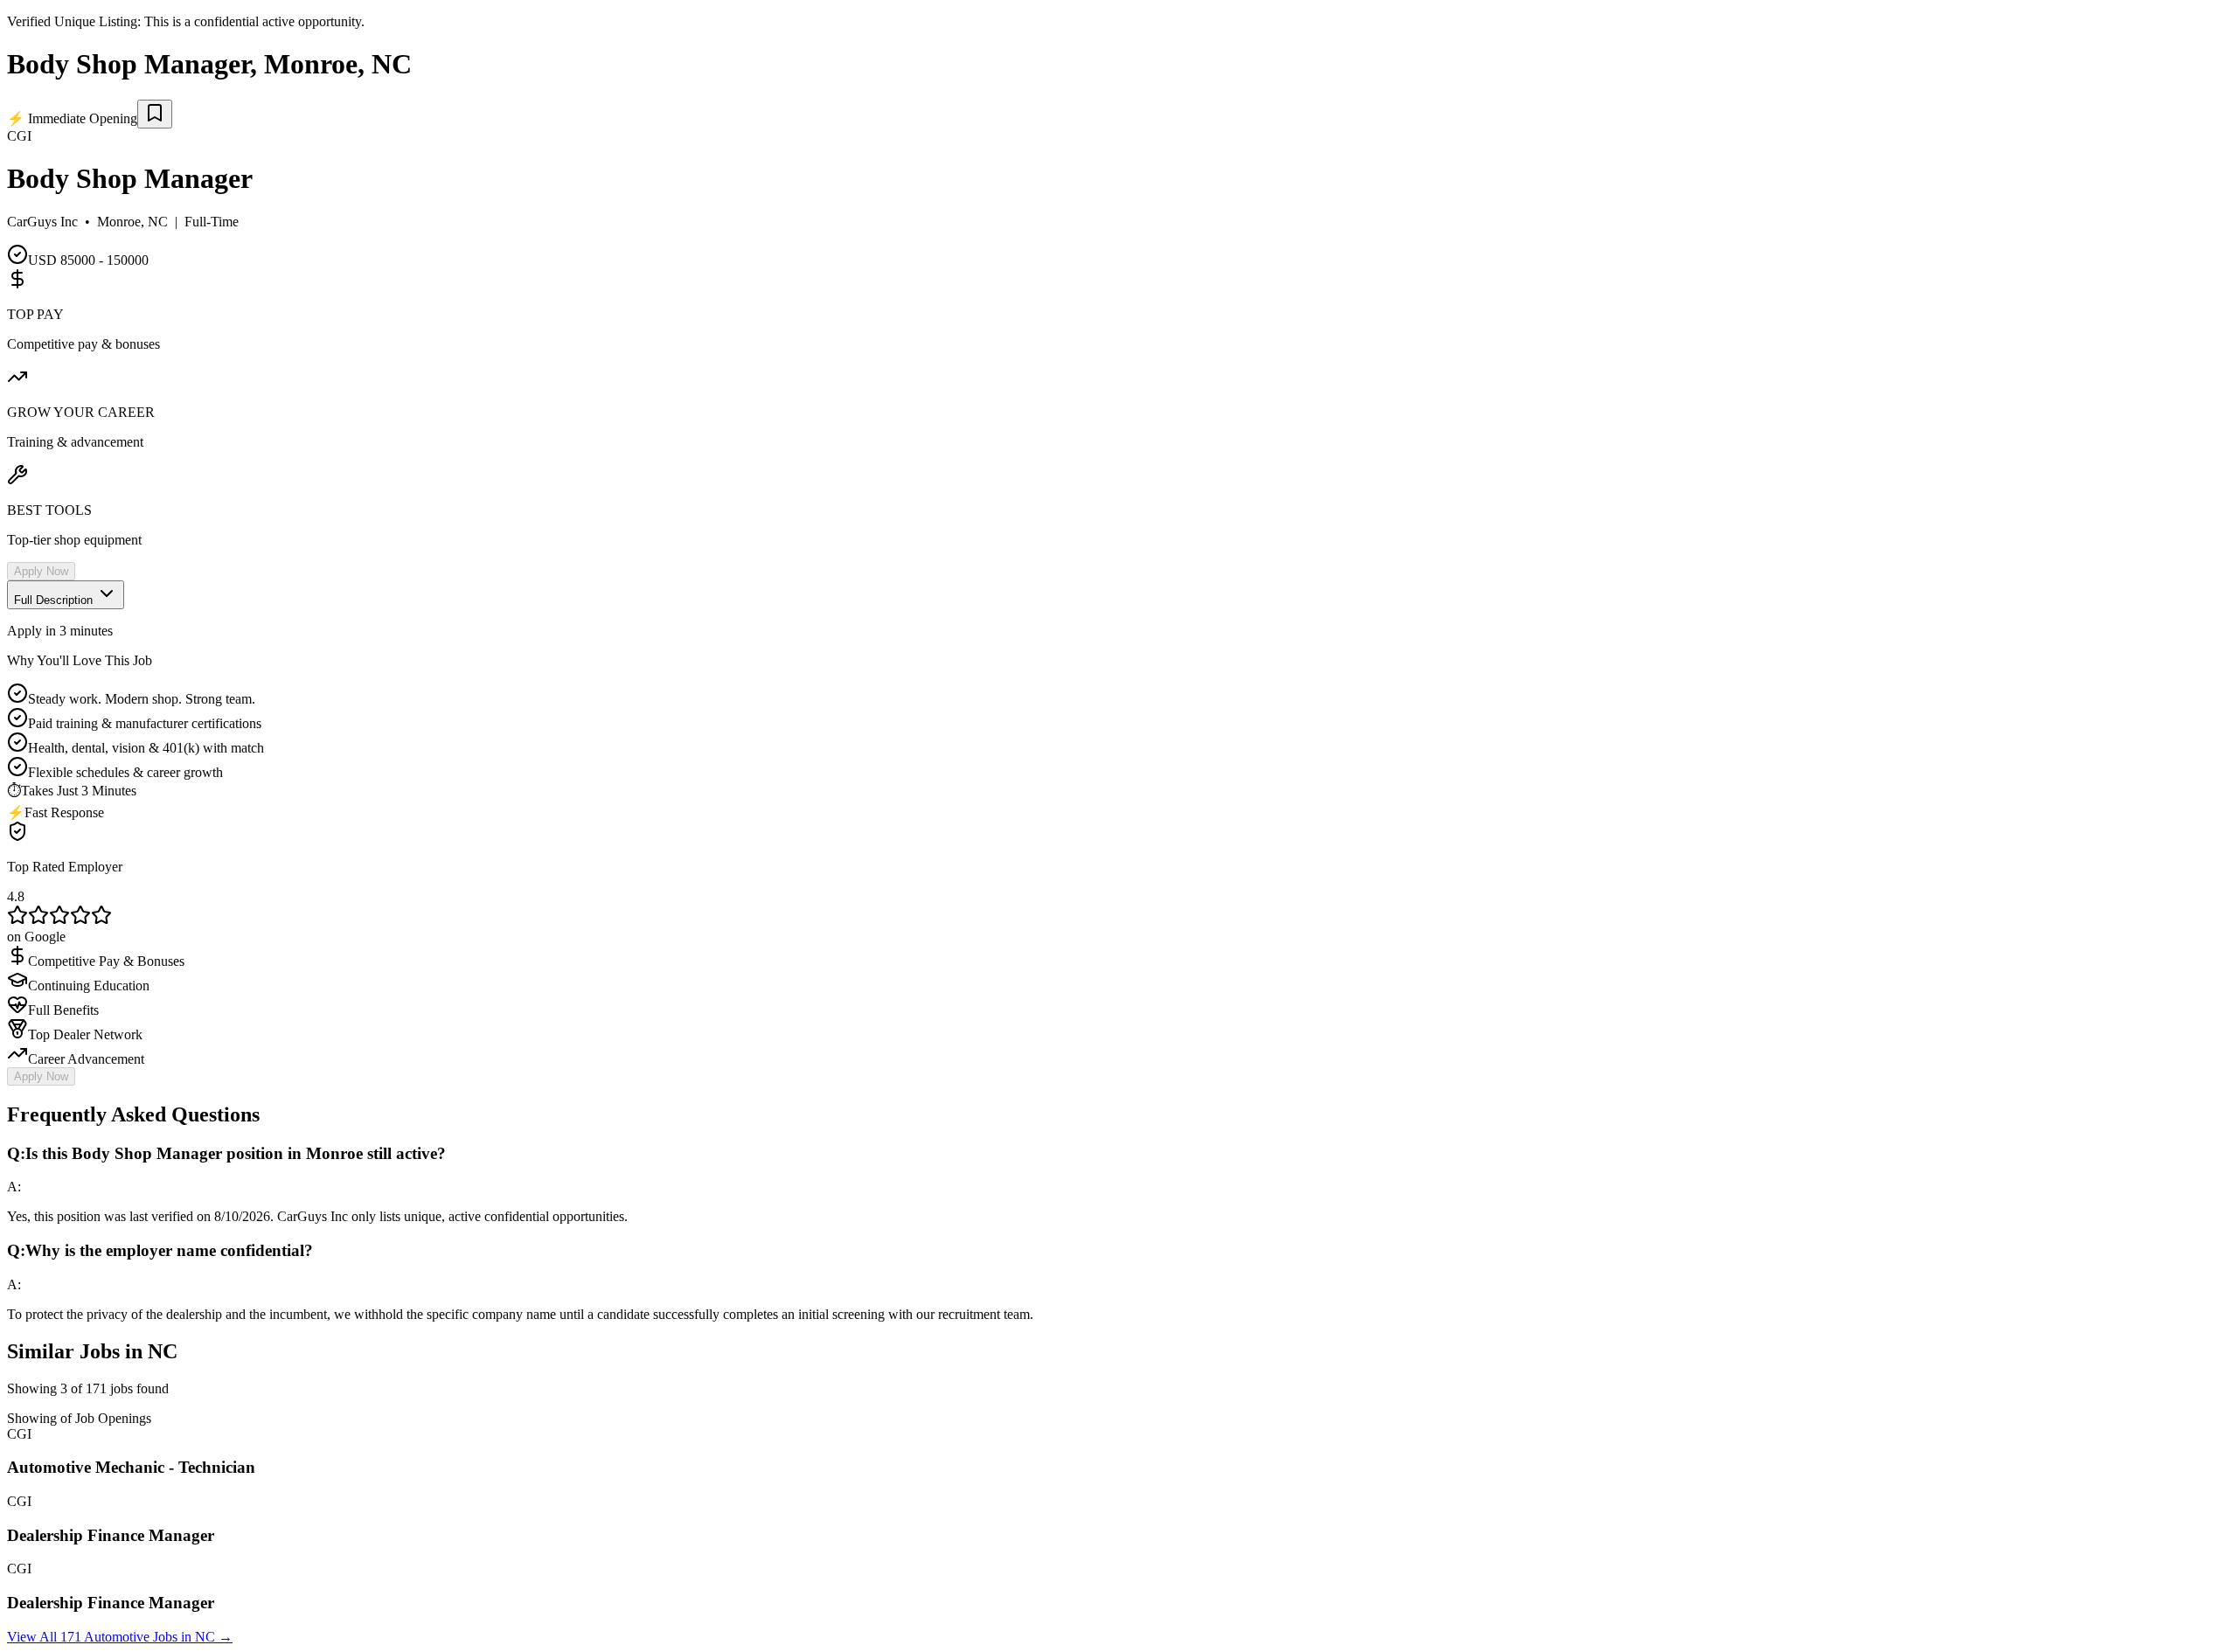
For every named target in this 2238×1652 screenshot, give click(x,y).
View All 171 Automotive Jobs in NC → (120, 1637)
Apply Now (41, 571)
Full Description (55, 600)
